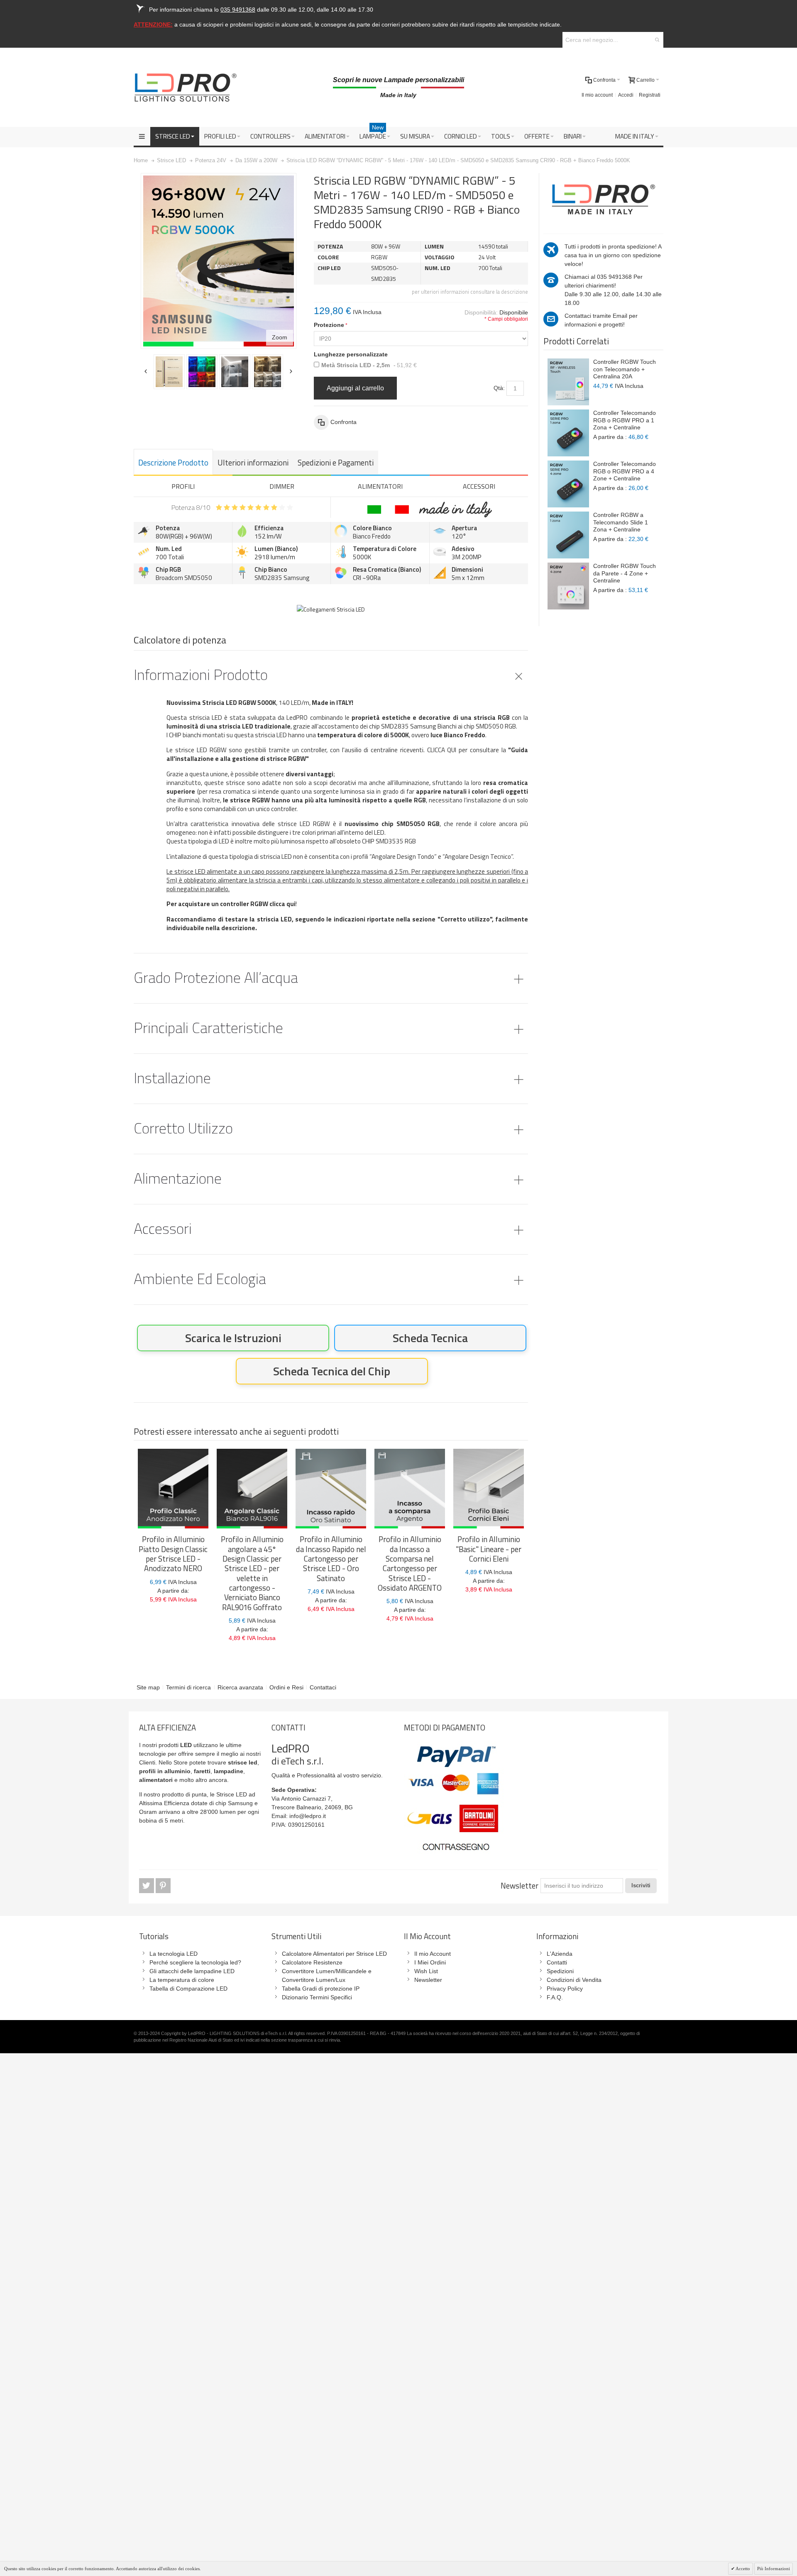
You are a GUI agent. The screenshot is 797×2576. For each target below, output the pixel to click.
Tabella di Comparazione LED (188, 1989)
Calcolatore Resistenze (312, 1962)
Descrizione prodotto (173, 463)
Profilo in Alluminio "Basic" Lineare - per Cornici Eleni (489, 1549)
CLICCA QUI (442, 750)
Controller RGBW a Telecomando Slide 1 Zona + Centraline (621, 522)
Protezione (329, 325)
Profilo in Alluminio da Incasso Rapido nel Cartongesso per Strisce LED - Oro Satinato (331, 1559)
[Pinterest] (163, 1886)
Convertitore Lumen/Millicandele (324, 1971)
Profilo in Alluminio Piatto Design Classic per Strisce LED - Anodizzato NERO (173, 1554)
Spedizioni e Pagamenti (336, 463)
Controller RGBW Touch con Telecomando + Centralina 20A (625, 369)
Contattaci (323, 1687)
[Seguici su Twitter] (147, 1886)
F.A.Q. (555, 1997)
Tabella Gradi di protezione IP (321, 1989)
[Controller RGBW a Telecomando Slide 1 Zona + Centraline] (568, 535)
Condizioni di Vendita (574, 1980)
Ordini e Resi (286, 1687)
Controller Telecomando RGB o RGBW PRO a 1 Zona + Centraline (625, 420)
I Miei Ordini (430, 1962)
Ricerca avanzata (240, 1687)
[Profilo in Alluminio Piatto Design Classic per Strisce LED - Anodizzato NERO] (173, 1489)
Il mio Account (433, 1954)
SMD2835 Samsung (282, 578)
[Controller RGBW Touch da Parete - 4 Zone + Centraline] (568, 586)
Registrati (650, 95)
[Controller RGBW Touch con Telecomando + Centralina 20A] (568, 382)
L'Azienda (560, 1954)
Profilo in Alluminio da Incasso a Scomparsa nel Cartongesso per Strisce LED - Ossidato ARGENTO (410, 1563)
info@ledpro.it (308, 1816)
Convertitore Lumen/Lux (314, 1980)
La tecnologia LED (174, 1954)
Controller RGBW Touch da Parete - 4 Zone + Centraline (625, 573)
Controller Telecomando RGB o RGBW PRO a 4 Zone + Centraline (625, 471)
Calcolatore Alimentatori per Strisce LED (334, 1954)
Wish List (426, 1971)
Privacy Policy (565, 1989)
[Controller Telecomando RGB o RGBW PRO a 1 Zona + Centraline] (568, 433)
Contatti (557, 1962)
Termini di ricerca (188, 1687)
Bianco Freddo (372, 536)
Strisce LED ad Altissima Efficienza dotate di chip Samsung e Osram (198, 1803)
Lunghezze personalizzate (351, 354)
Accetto (742, 2569)
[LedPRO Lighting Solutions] (186, 88)
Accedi (626, 95)
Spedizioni (560, 1971)
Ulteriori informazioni (253, 463)
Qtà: (499, 388)
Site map (148, 1687)
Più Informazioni (774, 2569)
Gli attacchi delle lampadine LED (192, 1971)
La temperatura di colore (182, 1980)
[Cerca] (657, 40)
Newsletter (520, 1886)
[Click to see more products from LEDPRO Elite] (603, 199)
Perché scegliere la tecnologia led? (195, 1962)
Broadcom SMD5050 (184, 578)
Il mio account (597, 95)
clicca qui (282, 904)
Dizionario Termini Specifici (317, 1997)
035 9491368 (614, 277)
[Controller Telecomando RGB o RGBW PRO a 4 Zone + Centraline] (568, 484)
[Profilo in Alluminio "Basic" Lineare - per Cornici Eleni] (489, 1489)
